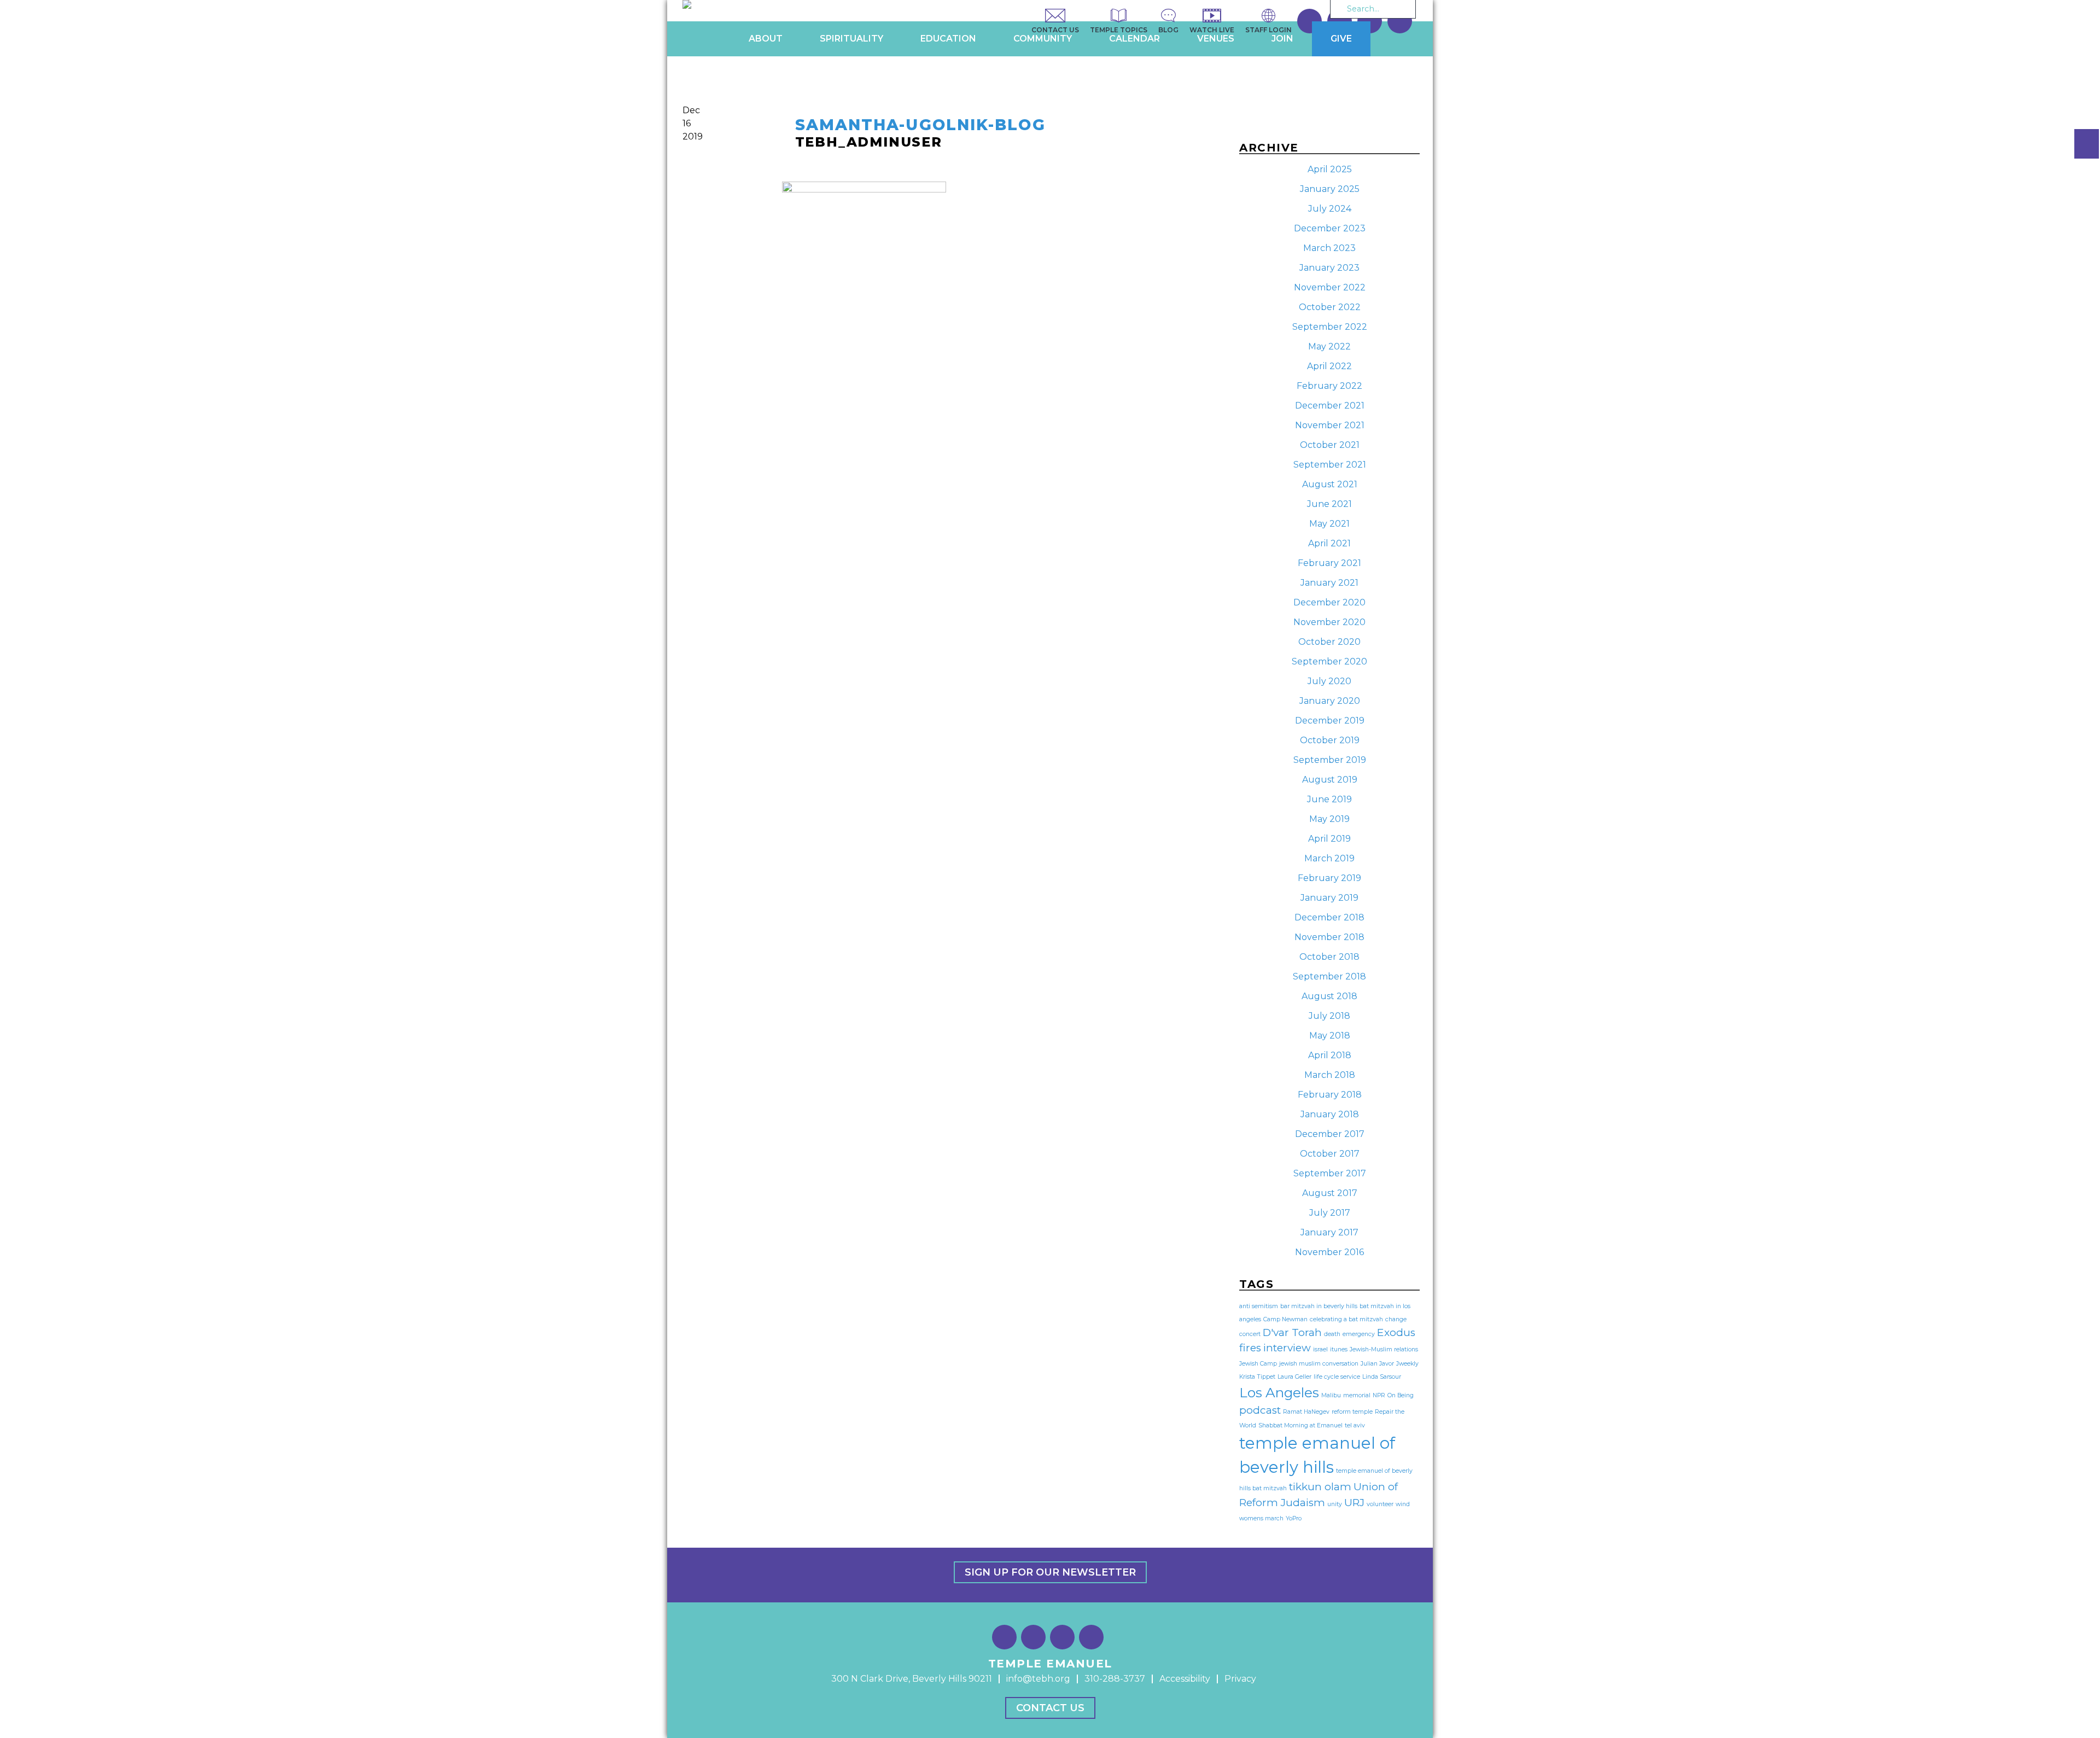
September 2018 (1329, 976)
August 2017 (1330, 1193)
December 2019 (1330, 721)
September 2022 (1330, 327)
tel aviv (1355, 1425)
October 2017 (1330, 1154)
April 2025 (1330, 169)
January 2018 (1330, 1114)
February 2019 (1329, 878)
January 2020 (1330, 701)
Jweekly (1407, 1364)
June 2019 (1329, 799)
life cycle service (1337, 1377)
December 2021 (1330, 406)
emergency (1359, 1334)
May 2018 (1330, 1036)
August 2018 (1329, 996)
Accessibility (1185, 1679)
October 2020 (1329, 642)
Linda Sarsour (1382, 1377)
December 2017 (1330, 1134)
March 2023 (1329, 248)
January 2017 (1329, 1232)
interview (1287, 1348)
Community (1043, 39)
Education (948, 39)
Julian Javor (1377, 1364)
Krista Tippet (1257, 1377)
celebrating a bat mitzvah (1346, 1319)
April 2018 (1330, 1055)
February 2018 (1330, 1095)
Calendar (1134, 39)
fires (1250, 1348)
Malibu (1331, 1395)
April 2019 (1329, 839)
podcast (1260, 1410)
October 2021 (1330, 445)
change (1396, 1319)
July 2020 (1329, 681)
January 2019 (1329, 898)
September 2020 (1329, 661)
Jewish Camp (1258, 1364)
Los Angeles (1279, 1392)
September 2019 (1330, 760)
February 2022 (1329, 386)
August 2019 (1330, 780)
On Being (1401, 1395)
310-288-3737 (1115, 1679)
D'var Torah (1292, 1332)
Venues (1216, 39)
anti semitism (1259, 1306)
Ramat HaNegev (1306, 1412)
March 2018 (1330, 1075)
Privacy (1240, 1679)
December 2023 (1330, 228)
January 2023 (1329, 268)
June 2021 (1329, 504)
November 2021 (1330, 425)
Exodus (1396, 1332)
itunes (1339, 1349)
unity (1335, 1504)
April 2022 (1329, 366)
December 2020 (1329, 602)
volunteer (1380, 1504)
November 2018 (1329, 937)
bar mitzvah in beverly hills (1319, 1306)
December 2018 (1329, 917)
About (766, 39)
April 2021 (1329, 543)
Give (1341, 39)
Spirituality (851, 39)
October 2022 (1330, 307)
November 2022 (1330, 287)
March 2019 (1329, 858)
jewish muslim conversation (1319, 1364)
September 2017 (1330, 1173)
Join (1282, 39)
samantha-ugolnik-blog (920, 125)
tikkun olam (1320, 1487)
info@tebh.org (1038, 1679)
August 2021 (1330, 484)
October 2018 (1329, 957)
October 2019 (1330, 740)
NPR (1379, 1395)
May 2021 (1329, 524)
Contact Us (1050, 1708)
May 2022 (1329, 346)
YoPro (1294, 1518)
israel (1320, 1349)
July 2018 (1329, 1016)
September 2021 (1330, 465)
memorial (1357, 1395)
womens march (1261, 1518)
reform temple (1352, 1412)
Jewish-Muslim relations (1384, 1349)
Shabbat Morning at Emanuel (1300, 1425)
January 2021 (1329, 583)
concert (1250, 1334)
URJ (1354, 1503)
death (1332, 1334)
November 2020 (1329, 622)
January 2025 (1330, 189)
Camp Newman (1285, 1319)
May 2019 (1329, 819)
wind (1403, 1504)
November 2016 (1329, 1252)
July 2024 (1330, 209)
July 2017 (1330, 1213)
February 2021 (1329, 563)
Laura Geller (1294, 1377)
